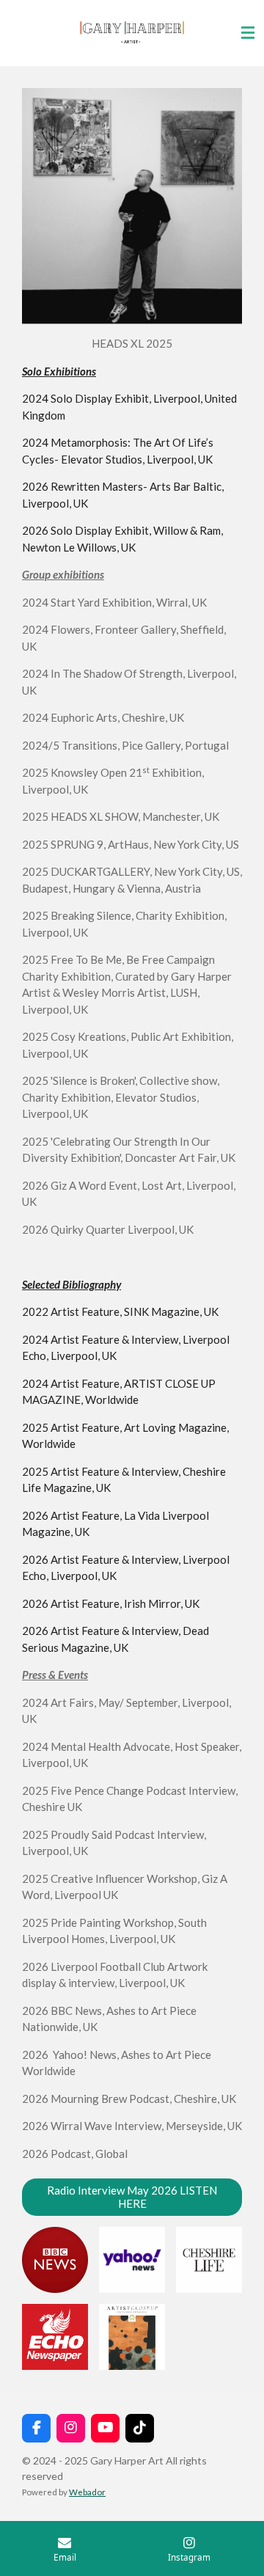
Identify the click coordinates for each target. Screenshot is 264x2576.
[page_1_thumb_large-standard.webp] (132, 2337)
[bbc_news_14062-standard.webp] (55, 2260)
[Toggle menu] (248, 33)
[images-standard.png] (209, 2260)
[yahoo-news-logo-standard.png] (132, 2260)
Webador (87, 2492)
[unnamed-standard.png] (55, 2337)
